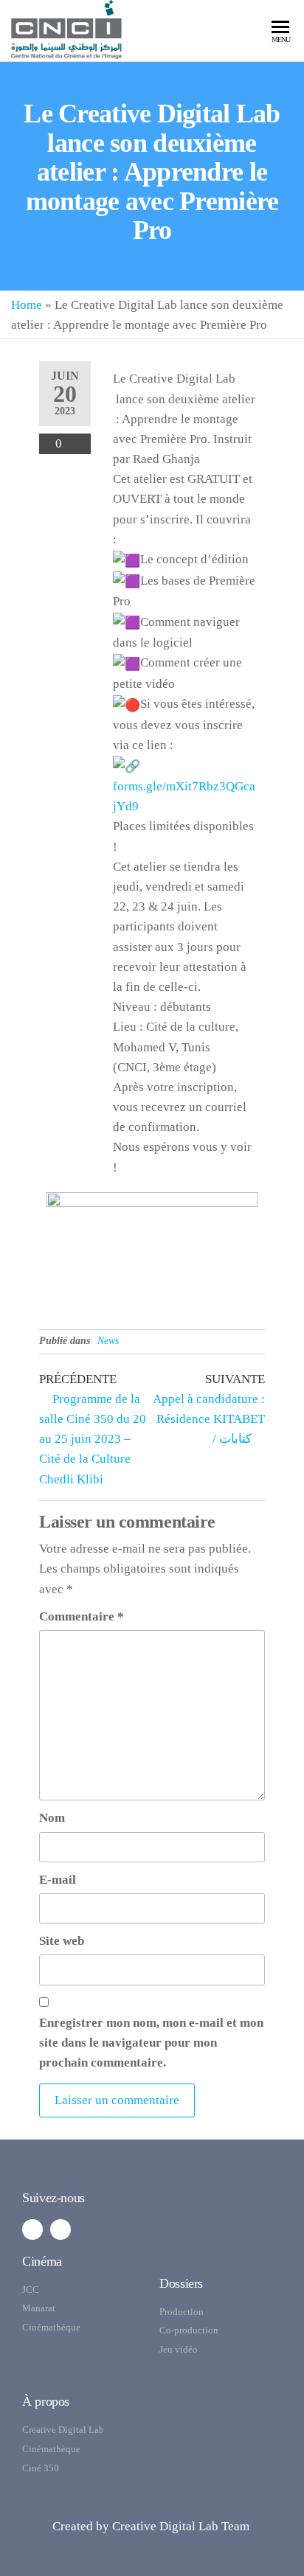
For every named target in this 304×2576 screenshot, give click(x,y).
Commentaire (82, 1616)
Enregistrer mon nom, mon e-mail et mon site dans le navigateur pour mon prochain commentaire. (151, 2043)
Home (27, 305)
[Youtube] (61, 2229)
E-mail (58, 1880)
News (108, 1341)
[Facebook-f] (32, 2229)
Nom (52, 1818)
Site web (62, 1941)
